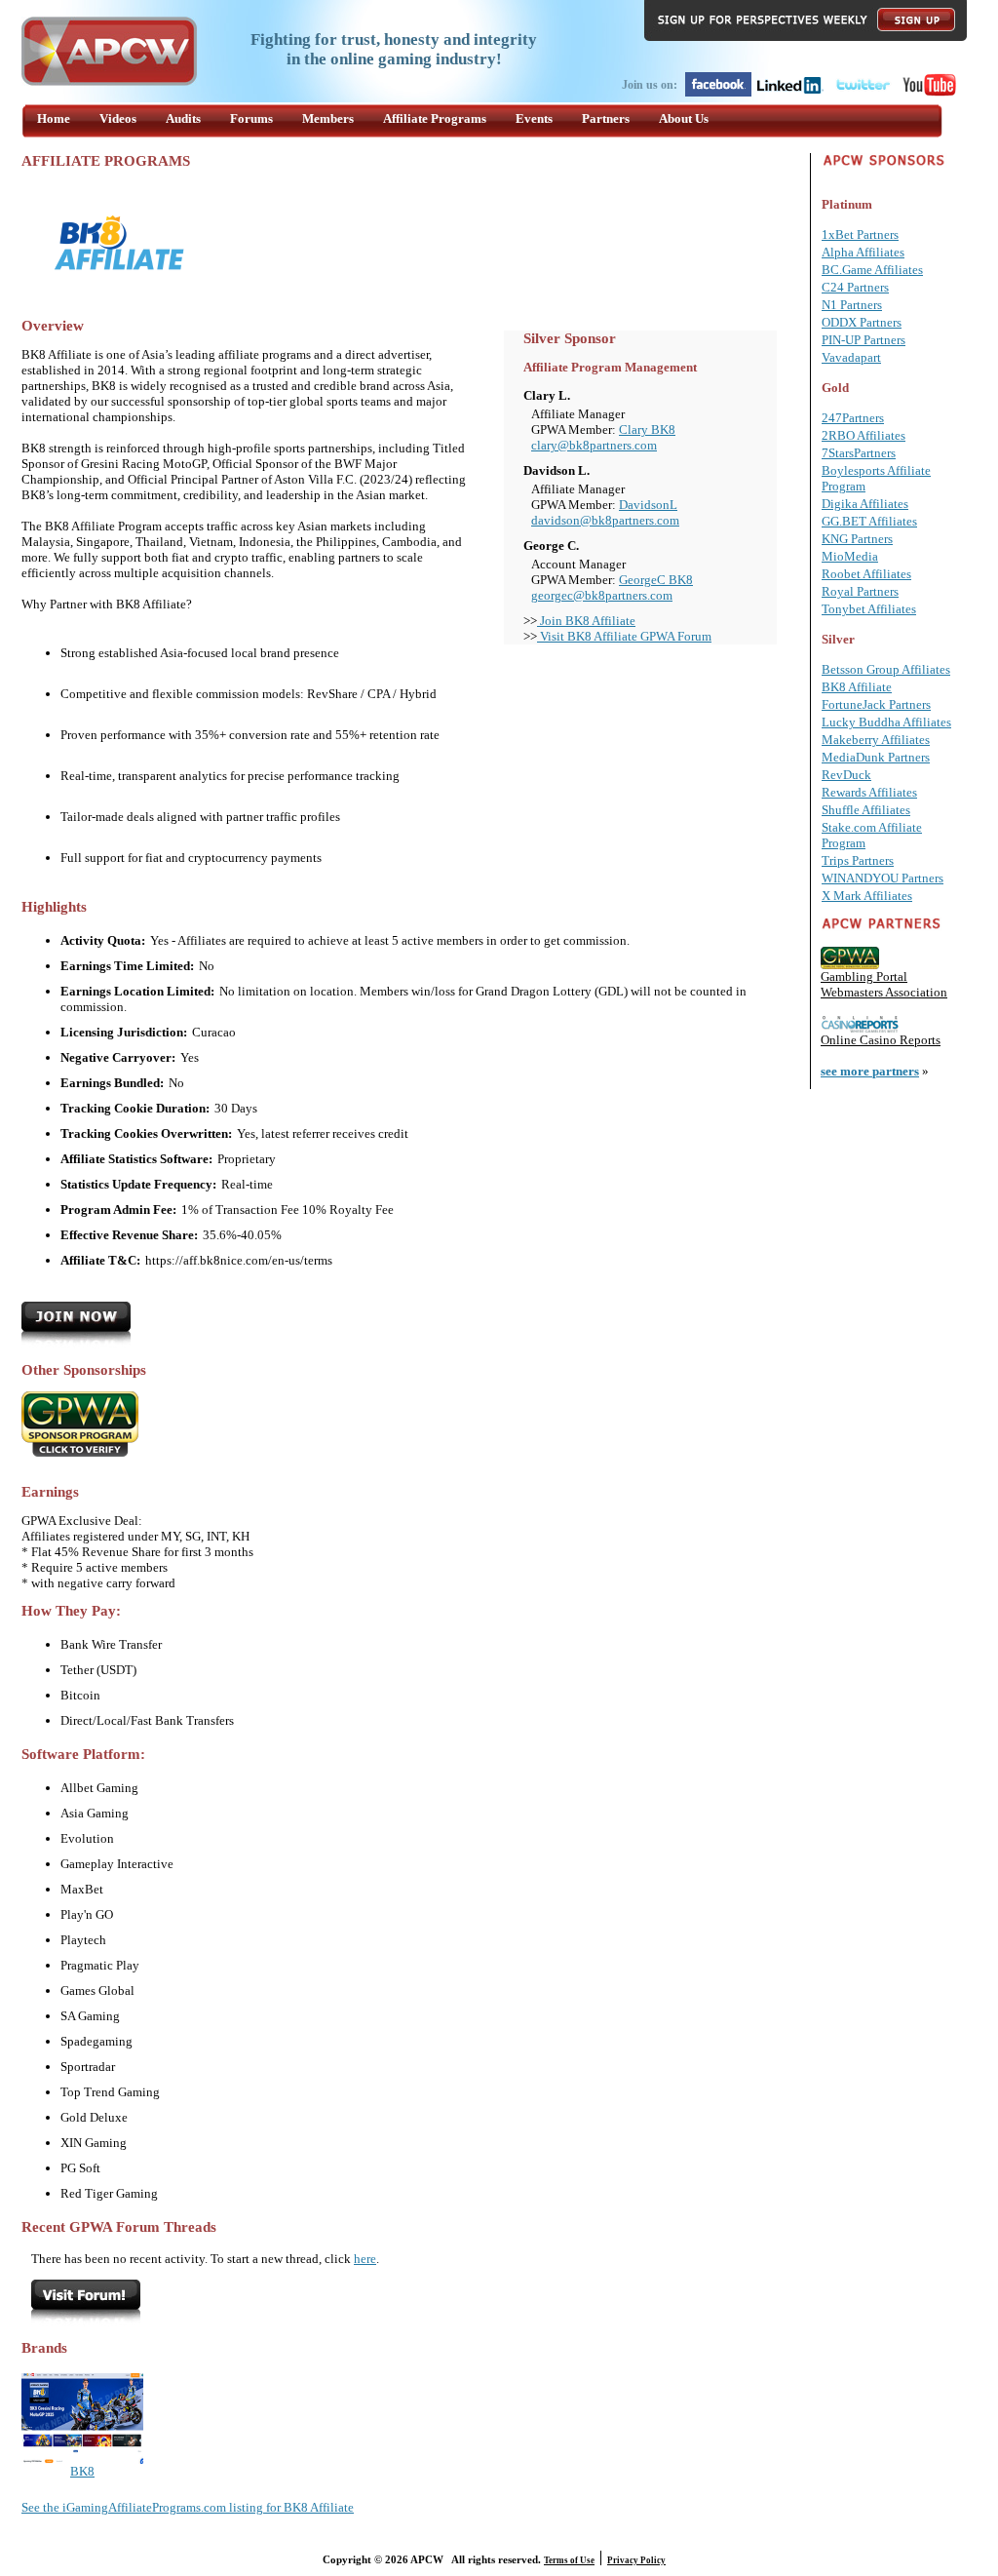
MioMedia (850, 556)
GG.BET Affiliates (869, 521)
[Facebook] (718, 93)
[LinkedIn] (790, 93)
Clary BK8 (647, 429)
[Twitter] (863, 93)
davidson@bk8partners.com (605, 520)
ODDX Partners (862, 322)
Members (328, 118)
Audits (183, 118)
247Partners (853, 418)
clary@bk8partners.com (594, 445)
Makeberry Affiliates (876, 740)
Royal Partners (860, 591)
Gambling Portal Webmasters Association (884, 984)
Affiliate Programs (435, 118)
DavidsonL (648, 505)
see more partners (870, 1071)
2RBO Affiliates (864, 435)
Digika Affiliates (865, 504)
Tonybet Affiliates (869, 609)
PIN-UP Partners (864, 340)
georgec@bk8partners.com (602, 595)
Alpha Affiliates (863, 252)
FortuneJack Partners (876, 704)
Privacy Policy (636, 2560)
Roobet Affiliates (866, 574)
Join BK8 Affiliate (586, 621)
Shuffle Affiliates (866, 810)
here (365, 2259)
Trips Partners (858, 860)
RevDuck (846, 775)
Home (54, 118)
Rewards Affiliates (869, 792)
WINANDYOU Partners (883, 878)
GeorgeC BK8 (656, 580)
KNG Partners (857, 539)
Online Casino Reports (881, 1040)
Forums (251, 118)
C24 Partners (855, 287)
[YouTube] (929, 93)
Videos (118, 118)
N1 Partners (852, 305)
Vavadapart (851, 357)
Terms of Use (569, 2560)
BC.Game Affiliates (872, 270)
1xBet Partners (860, 234)
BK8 (82, 2471)
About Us (684, 118)
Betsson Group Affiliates (886, 669)
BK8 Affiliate (857, 687)
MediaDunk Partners (876, 757)
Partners (606, 118)
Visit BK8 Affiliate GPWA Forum (624, 636)
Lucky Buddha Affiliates (886, 722)
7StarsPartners (859, 453)
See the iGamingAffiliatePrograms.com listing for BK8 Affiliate (188, 2507)
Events (534, 118)
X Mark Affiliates (867, 896)
